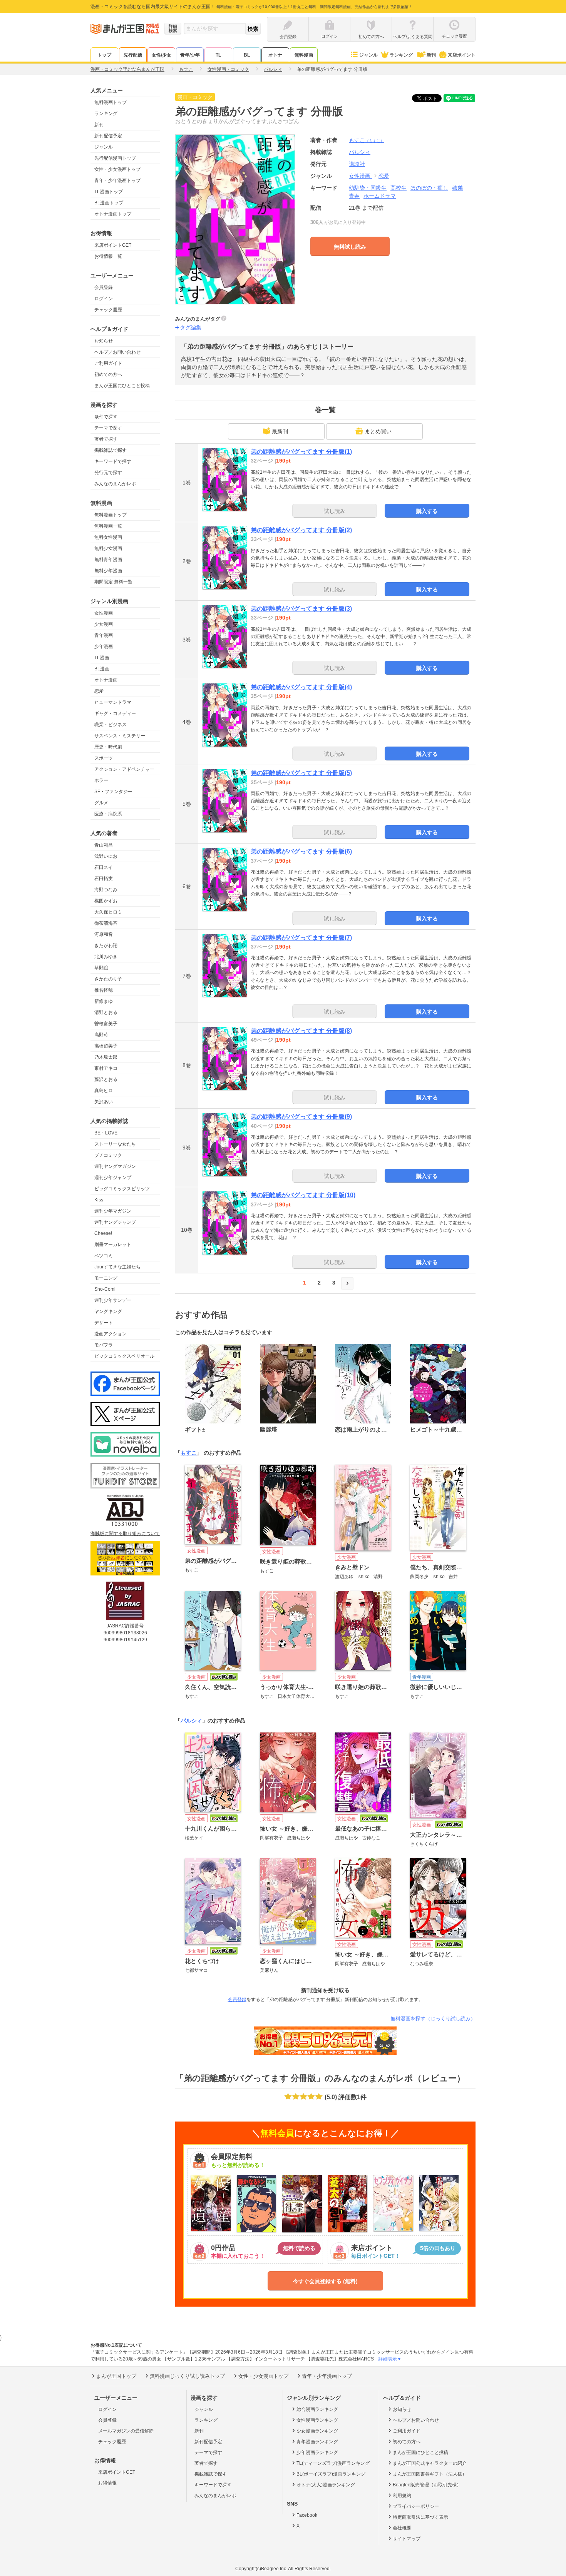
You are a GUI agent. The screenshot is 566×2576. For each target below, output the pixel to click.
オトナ (275, 55)
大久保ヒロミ (108, 912)
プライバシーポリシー (416, 2506)
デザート (104, 1323)
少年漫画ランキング (317, 2452)
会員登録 (104, 287)
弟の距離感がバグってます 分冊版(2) (301, 530)
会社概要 (402, 2528)
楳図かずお (106, 901)
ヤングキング (108, 1311)
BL (247, 55)
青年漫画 (104, 635)
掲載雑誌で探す (111, 450)
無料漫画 (304, 55)
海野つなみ (106, 890)
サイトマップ (407, 2539)
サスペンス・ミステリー (120, 736)
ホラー (101, 780)
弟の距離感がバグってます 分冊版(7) (301, 938)
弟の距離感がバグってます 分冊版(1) (301, 452)
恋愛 (99, 691)
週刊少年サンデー (113, 1300)
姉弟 (457, 188)
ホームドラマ (380, 196)
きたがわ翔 (106, 946)
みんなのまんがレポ (115, 484)
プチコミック (108, 1155)
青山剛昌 (104, 845)
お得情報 (107, 2483)
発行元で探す (108, 473)
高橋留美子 (106, 1046)
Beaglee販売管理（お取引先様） (427, 2485)
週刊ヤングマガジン (115, 1166)
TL (218, 55)
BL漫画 (102, 669)
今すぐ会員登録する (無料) (325, 2281)
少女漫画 (104, 624)
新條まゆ (104, 1001)
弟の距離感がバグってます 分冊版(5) (301, 773)
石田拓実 (104, 879)
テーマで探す (108, 428)
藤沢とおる (106, 1079)
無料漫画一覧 (108, 526)
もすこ (367, 140)
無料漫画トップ (111, 102)
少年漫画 (104, 647)
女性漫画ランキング (317, 2420)
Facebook (307, 2515)
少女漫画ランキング (317, 2431)
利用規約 (402, 2496)
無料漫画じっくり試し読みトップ (187, 2376)
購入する (427, 511)
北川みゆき (106, 957)
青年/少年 (190, 55)
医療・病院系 (108, 814)
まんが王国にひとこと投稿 (122, 386)
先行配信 (133, 55)
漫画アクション (111, 1334)
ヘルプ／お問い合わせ (117, 352)
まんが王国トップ (116, 2376)
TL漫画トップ (109, 192)
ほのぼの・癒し (429, 188)
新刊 (431, 55)
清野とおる (106, 1012)
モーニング (106, 1278)
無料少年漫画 (108, 571)
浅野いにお (106, 856)
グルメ (101, 803)
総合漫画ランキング (317, 2409)
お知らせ (104, 341)
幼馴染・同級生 (368, 188)
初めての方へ (108, 374)
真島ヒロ (104, 1091)
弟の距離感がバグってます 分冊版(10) (303, 1195)
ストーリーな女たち (115, 1144)
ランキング (401, 55)
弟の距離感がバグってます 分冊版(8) (301, 1031)
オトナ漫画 (106, 680)
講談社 (357, 164)
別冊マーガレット (113, 1245)
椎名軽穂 (104, 990)
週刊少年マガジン (113, 1211)
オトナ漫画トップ (113, 214)
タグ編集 (191, 327)
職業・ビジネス (111, 725)
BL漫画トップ (109, 203)
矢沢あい (104, 1102)
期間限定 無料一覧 (113, 582)
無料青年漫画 (108, 560)
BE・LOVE (106, 1133)
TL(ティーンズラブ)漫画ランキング (333, 2463)
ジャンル (368, 55)
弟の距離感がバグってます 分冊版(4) (301, 687)
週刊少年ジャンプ (113, 1178)
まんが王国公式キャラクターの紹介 (430, 2463)
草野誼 (101, 968)
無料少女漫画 (108, 548)
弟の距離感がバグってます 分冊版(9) (301, 1117)
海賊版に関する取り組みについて (125, 1534)
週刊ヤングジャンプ (115, 1222)
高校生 (399, 188)
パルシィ (191, 1721)
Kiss (99, 1200)
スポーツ (104, 758)
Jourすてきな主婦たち (117, 1267)
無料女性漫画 (108, 537)
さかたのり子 (108, 979)
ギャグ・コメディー (115, 713)
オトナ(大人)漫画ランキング (326, 2485)
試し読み (335, 511)
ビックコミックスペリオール (124, 1356)
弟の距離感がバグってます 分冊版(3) (301, 609)
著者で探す (106, 439)
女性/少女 (162, 55)
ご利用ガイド (108, 363)
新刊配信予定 (108, 136)
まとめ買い (378, 431)
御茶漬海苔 (106, 923)
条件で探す (106, 417)
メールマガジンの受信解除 (126, 2431)
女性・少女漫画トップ (117, 169)
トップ (104, 55)
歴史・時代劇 (108, 747)
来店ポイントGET (113, 245)
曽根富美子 (106, 1024)
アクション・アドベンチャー (124, 769)
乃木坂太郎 (106, 1057)
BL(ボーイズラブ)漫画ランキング (331, 2474)
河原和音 (104, 934)
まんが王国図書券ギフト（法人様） (430, 2474)
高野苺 (101, 1035)
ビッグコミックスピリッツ (122, 1189)
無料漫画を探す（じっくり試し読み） (433, 2019)
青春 (354, 196)
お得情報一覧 (108, 256)
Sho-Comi (105, 1289)
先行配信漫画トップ (115, 158)
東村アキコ (106, 1068)
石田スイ (104, 867)
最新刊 (280, 431)
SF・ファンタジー (113, 792)
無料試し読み (350, 247)
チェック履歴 (108, 310)
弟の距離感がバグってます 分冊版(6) (301, 851)
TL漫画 (102, 658)
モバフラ (104, 1345)
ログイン (104, 299)
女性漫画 (104, 613)
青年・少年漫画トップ (117, 180)
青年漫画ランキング (317, 2442)
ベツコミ (104, 1256)
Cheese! (103, 1233)
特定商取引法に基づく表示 (420, 2517)
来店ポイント (462, 55)
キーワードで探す (113, 461)
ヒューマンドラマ (113, 702)
